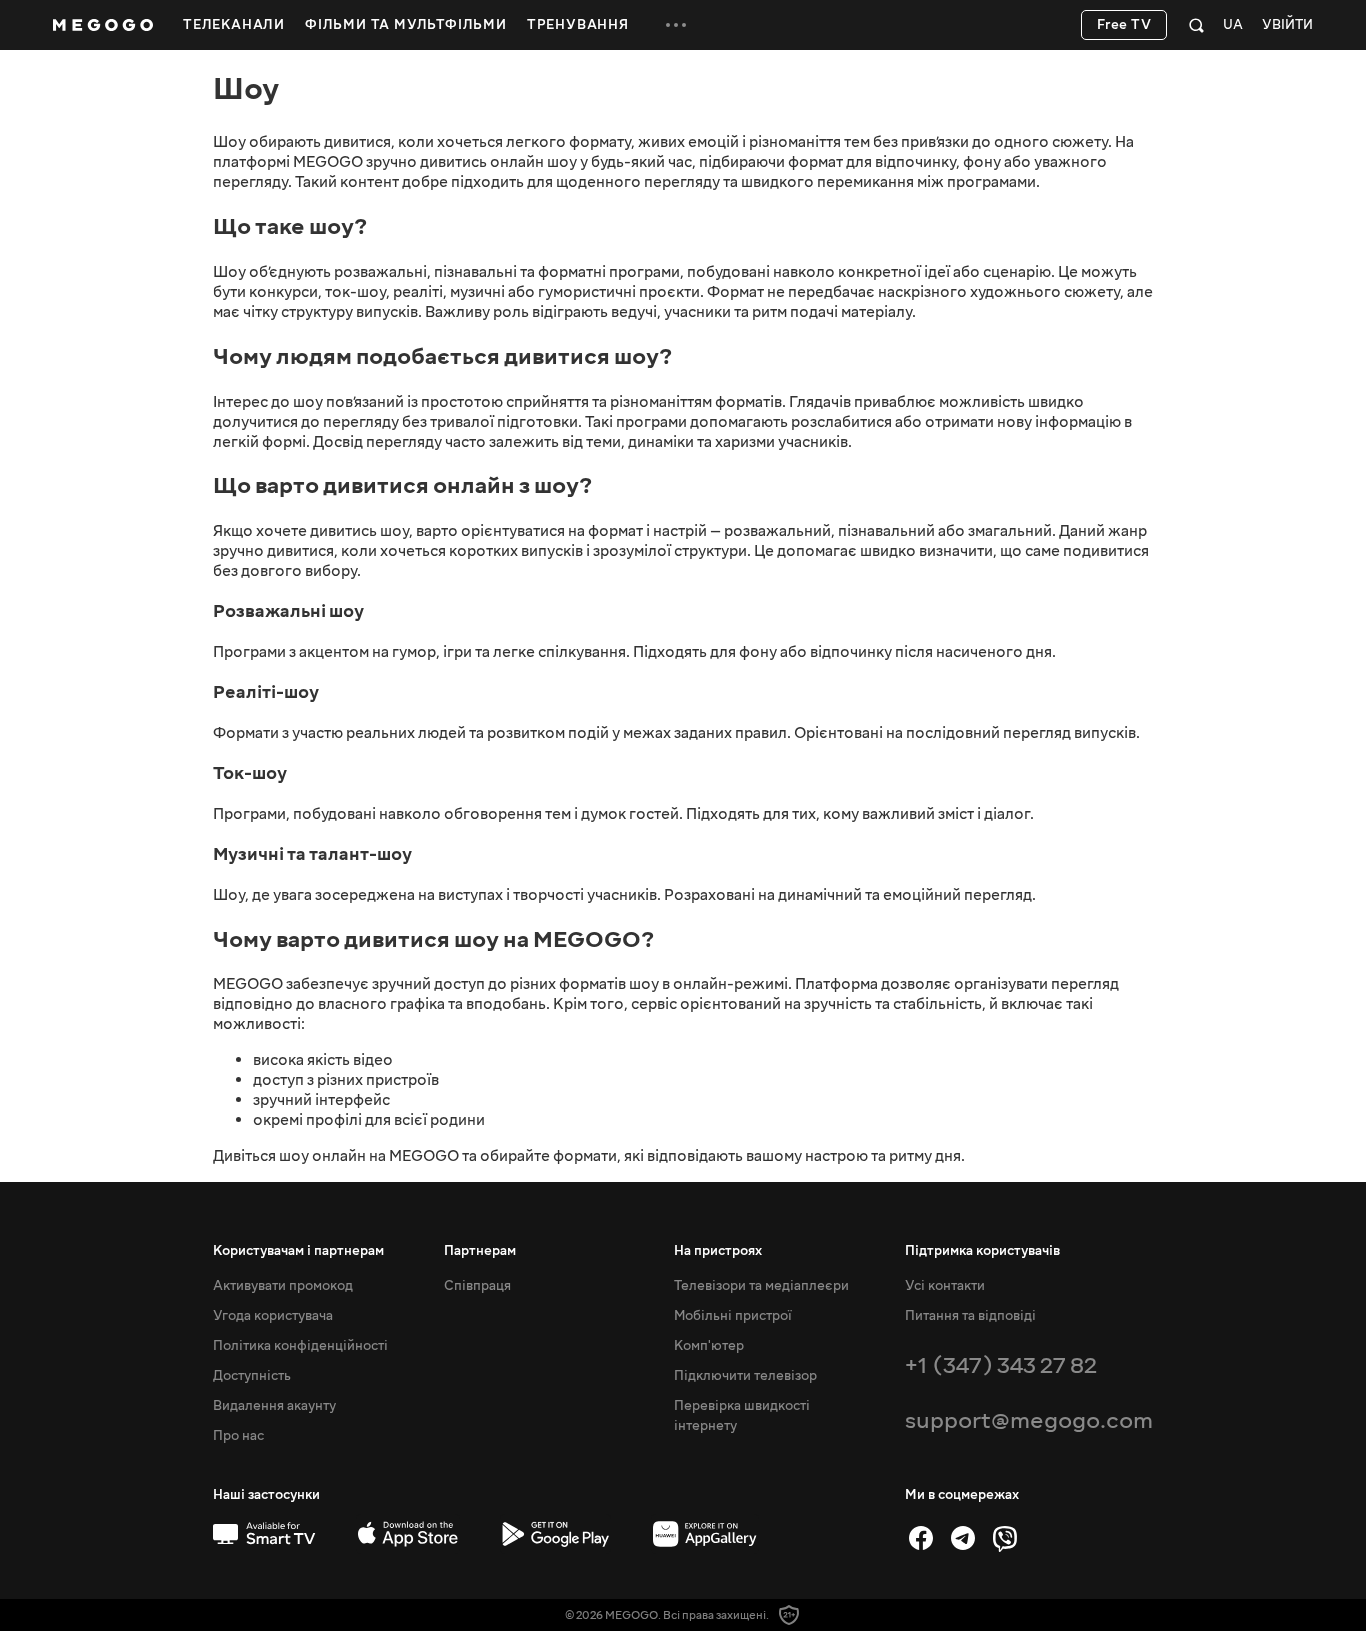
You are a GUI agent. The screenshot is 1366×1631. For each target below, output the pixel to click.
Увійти (1287, 25)
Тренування (578, 25)
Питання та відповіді (970, 1316)
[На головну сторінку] (103, 25)
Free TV (1124, 25)
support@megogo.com (1029, 1420)
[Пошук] (1196, 25)
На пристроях (718, 1251)
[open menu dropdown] (676, 25)
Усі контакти (945, 1286)
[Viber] (1005, 1538)
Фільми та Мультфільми (406, 25)
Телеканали (234, 25)
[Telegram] (963, 1538)
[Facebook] (921, 1538)
